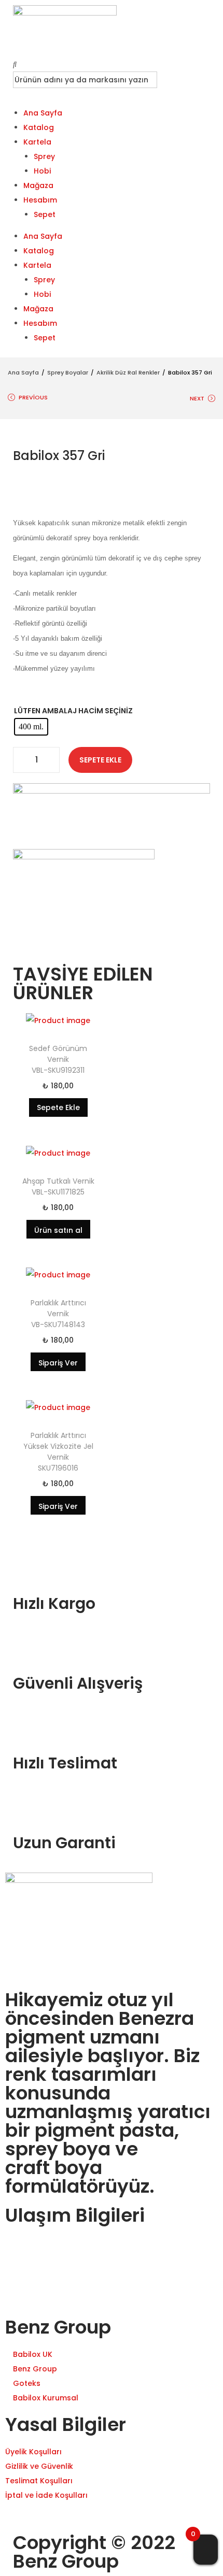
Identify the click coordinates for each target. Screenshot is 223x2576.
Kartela (37, 142)
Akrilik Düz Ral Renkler (128, 372)
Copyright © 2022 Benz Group (94, 2552)
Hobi (42, 171)
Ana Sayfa (43, 113)
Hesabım (40, 200)
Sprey (44, 156)
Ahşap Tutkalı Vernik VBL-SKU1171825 (58, 1186)
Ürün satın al (58, 1230)
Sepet (45, 214)
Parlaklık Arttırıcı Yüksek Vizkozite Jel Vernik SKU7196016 (58, 1452)
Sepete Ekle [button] (58, 1107)
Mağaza (38, 185)
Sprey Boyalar (68, 372)
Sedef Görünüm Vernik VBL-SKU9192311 (58, 1059)
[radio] (31, 727)
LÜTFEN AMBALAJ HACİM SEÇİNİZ (73, 711)
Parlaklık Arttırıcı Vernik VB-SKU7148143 (58, 1314)
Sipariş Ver (58, 1363)
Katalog (39, 127)
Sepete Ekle (100, 760)
